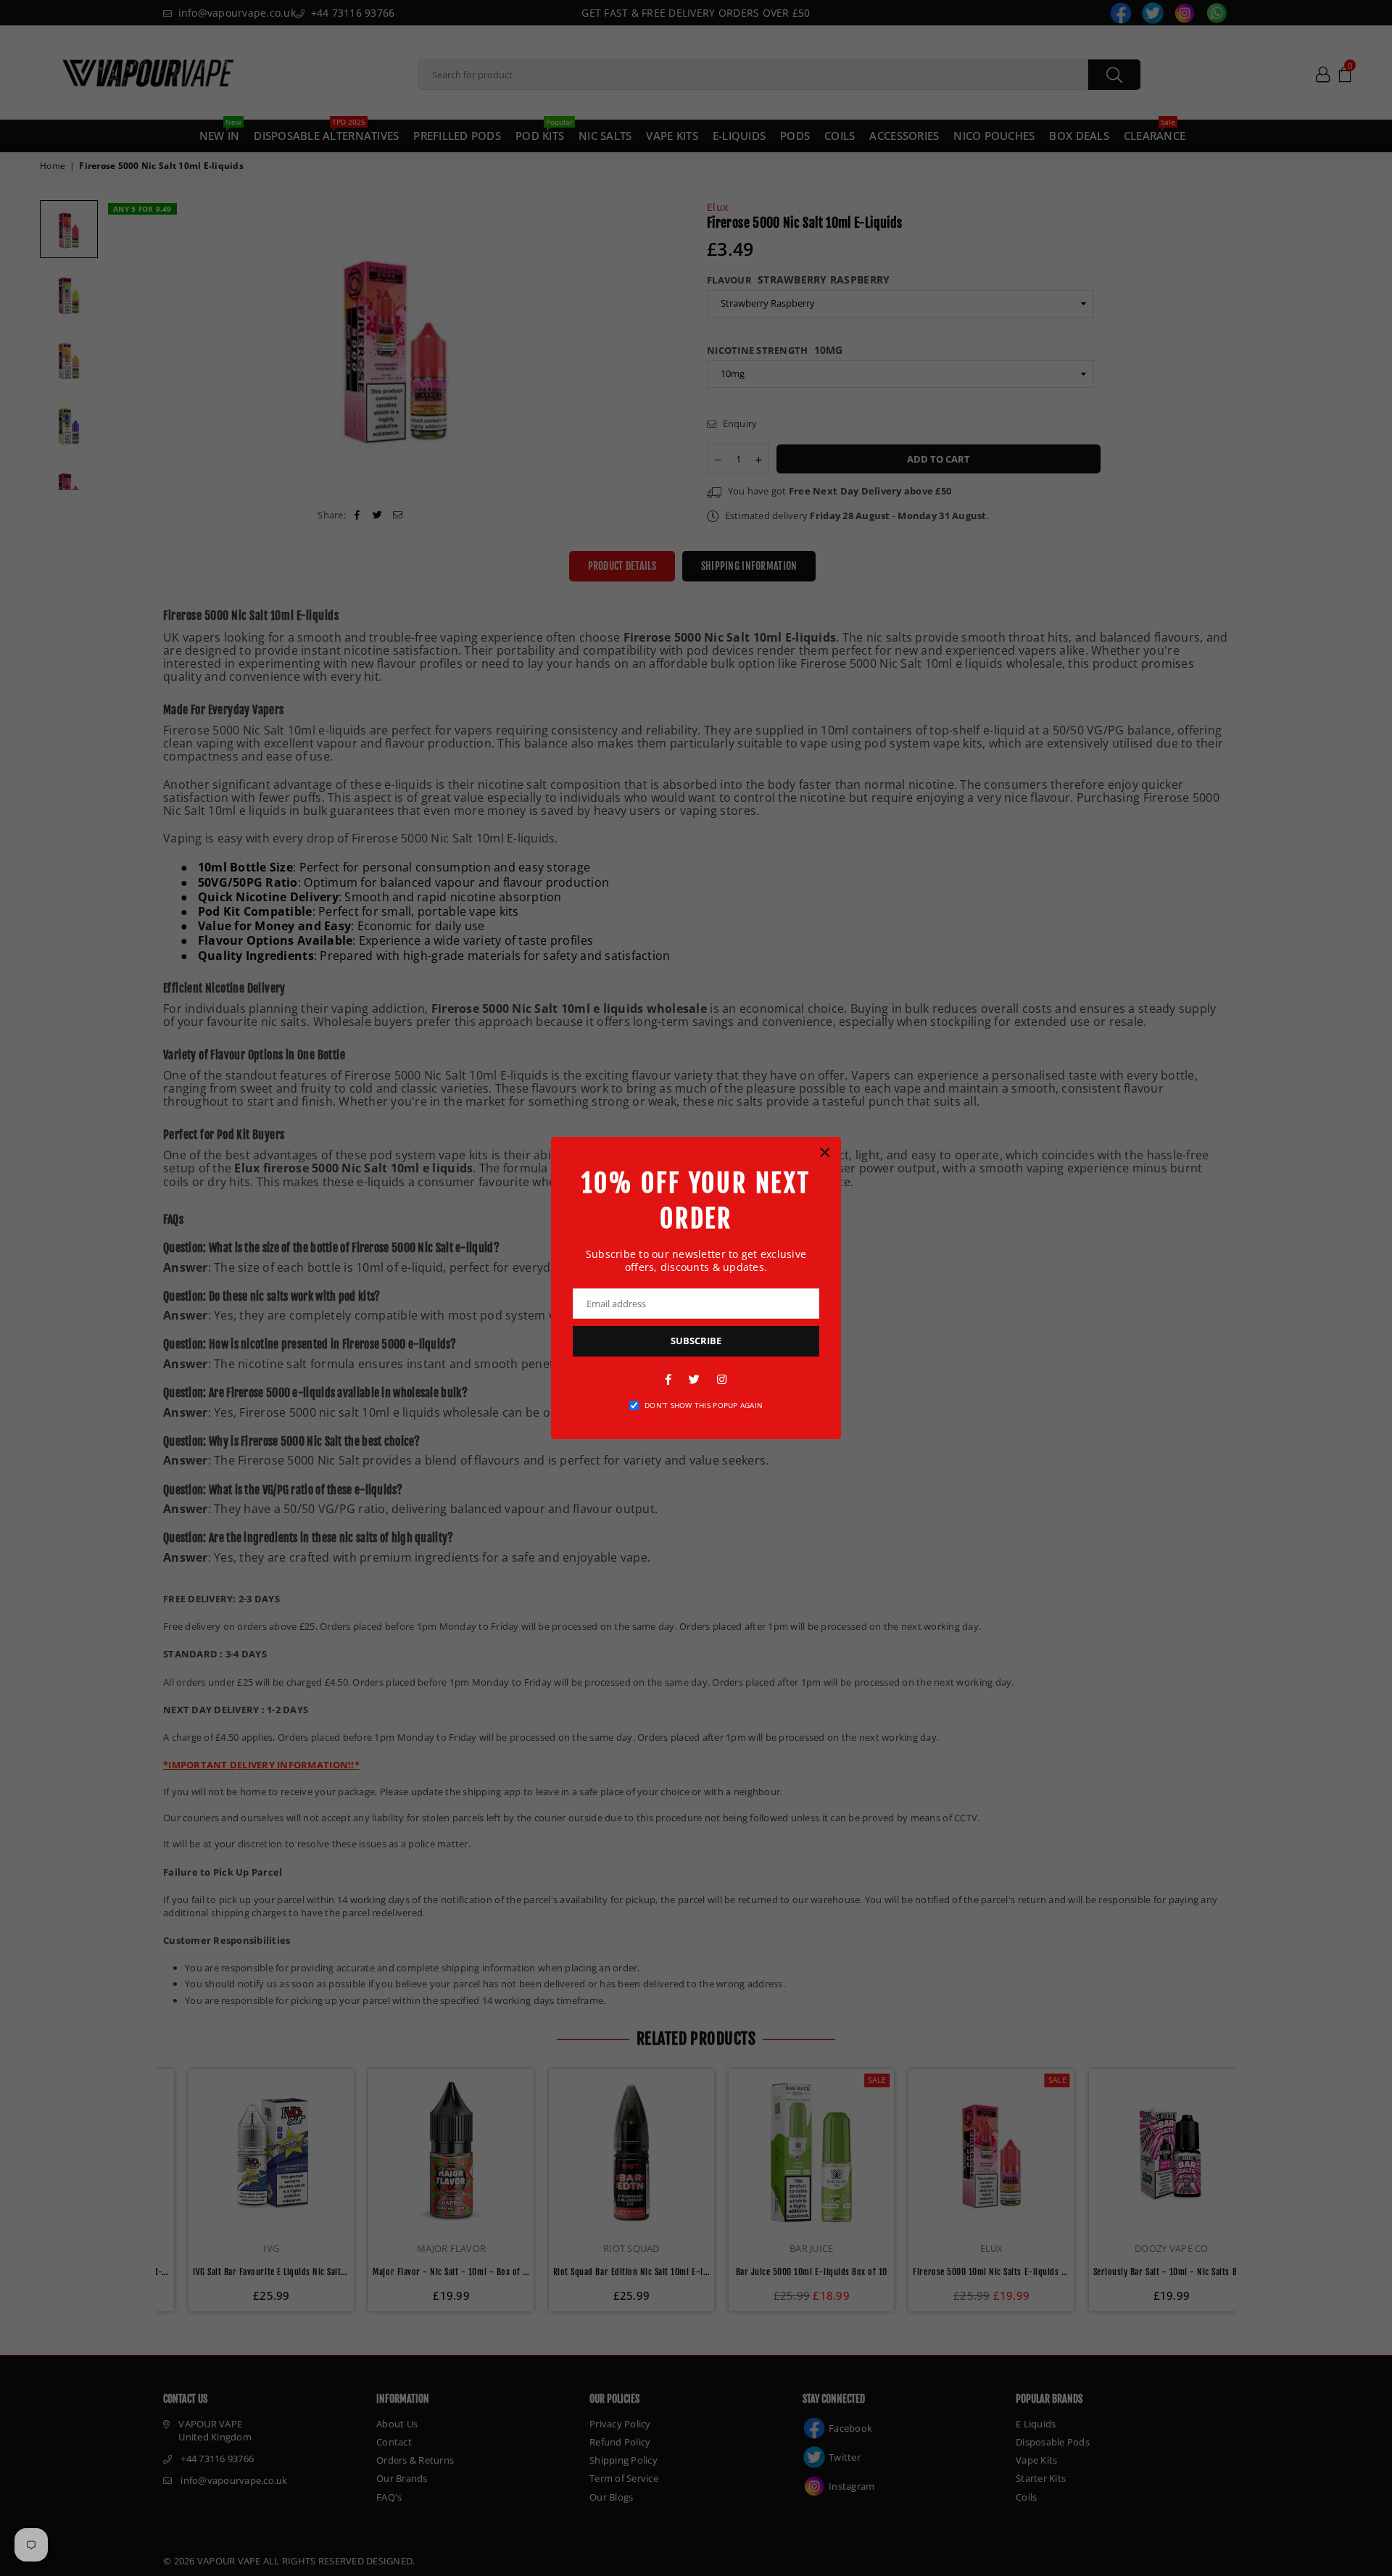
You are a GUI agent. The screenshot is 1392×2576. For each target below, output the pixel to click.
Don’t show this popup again (704, 1405)
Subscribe (696, 1341)
